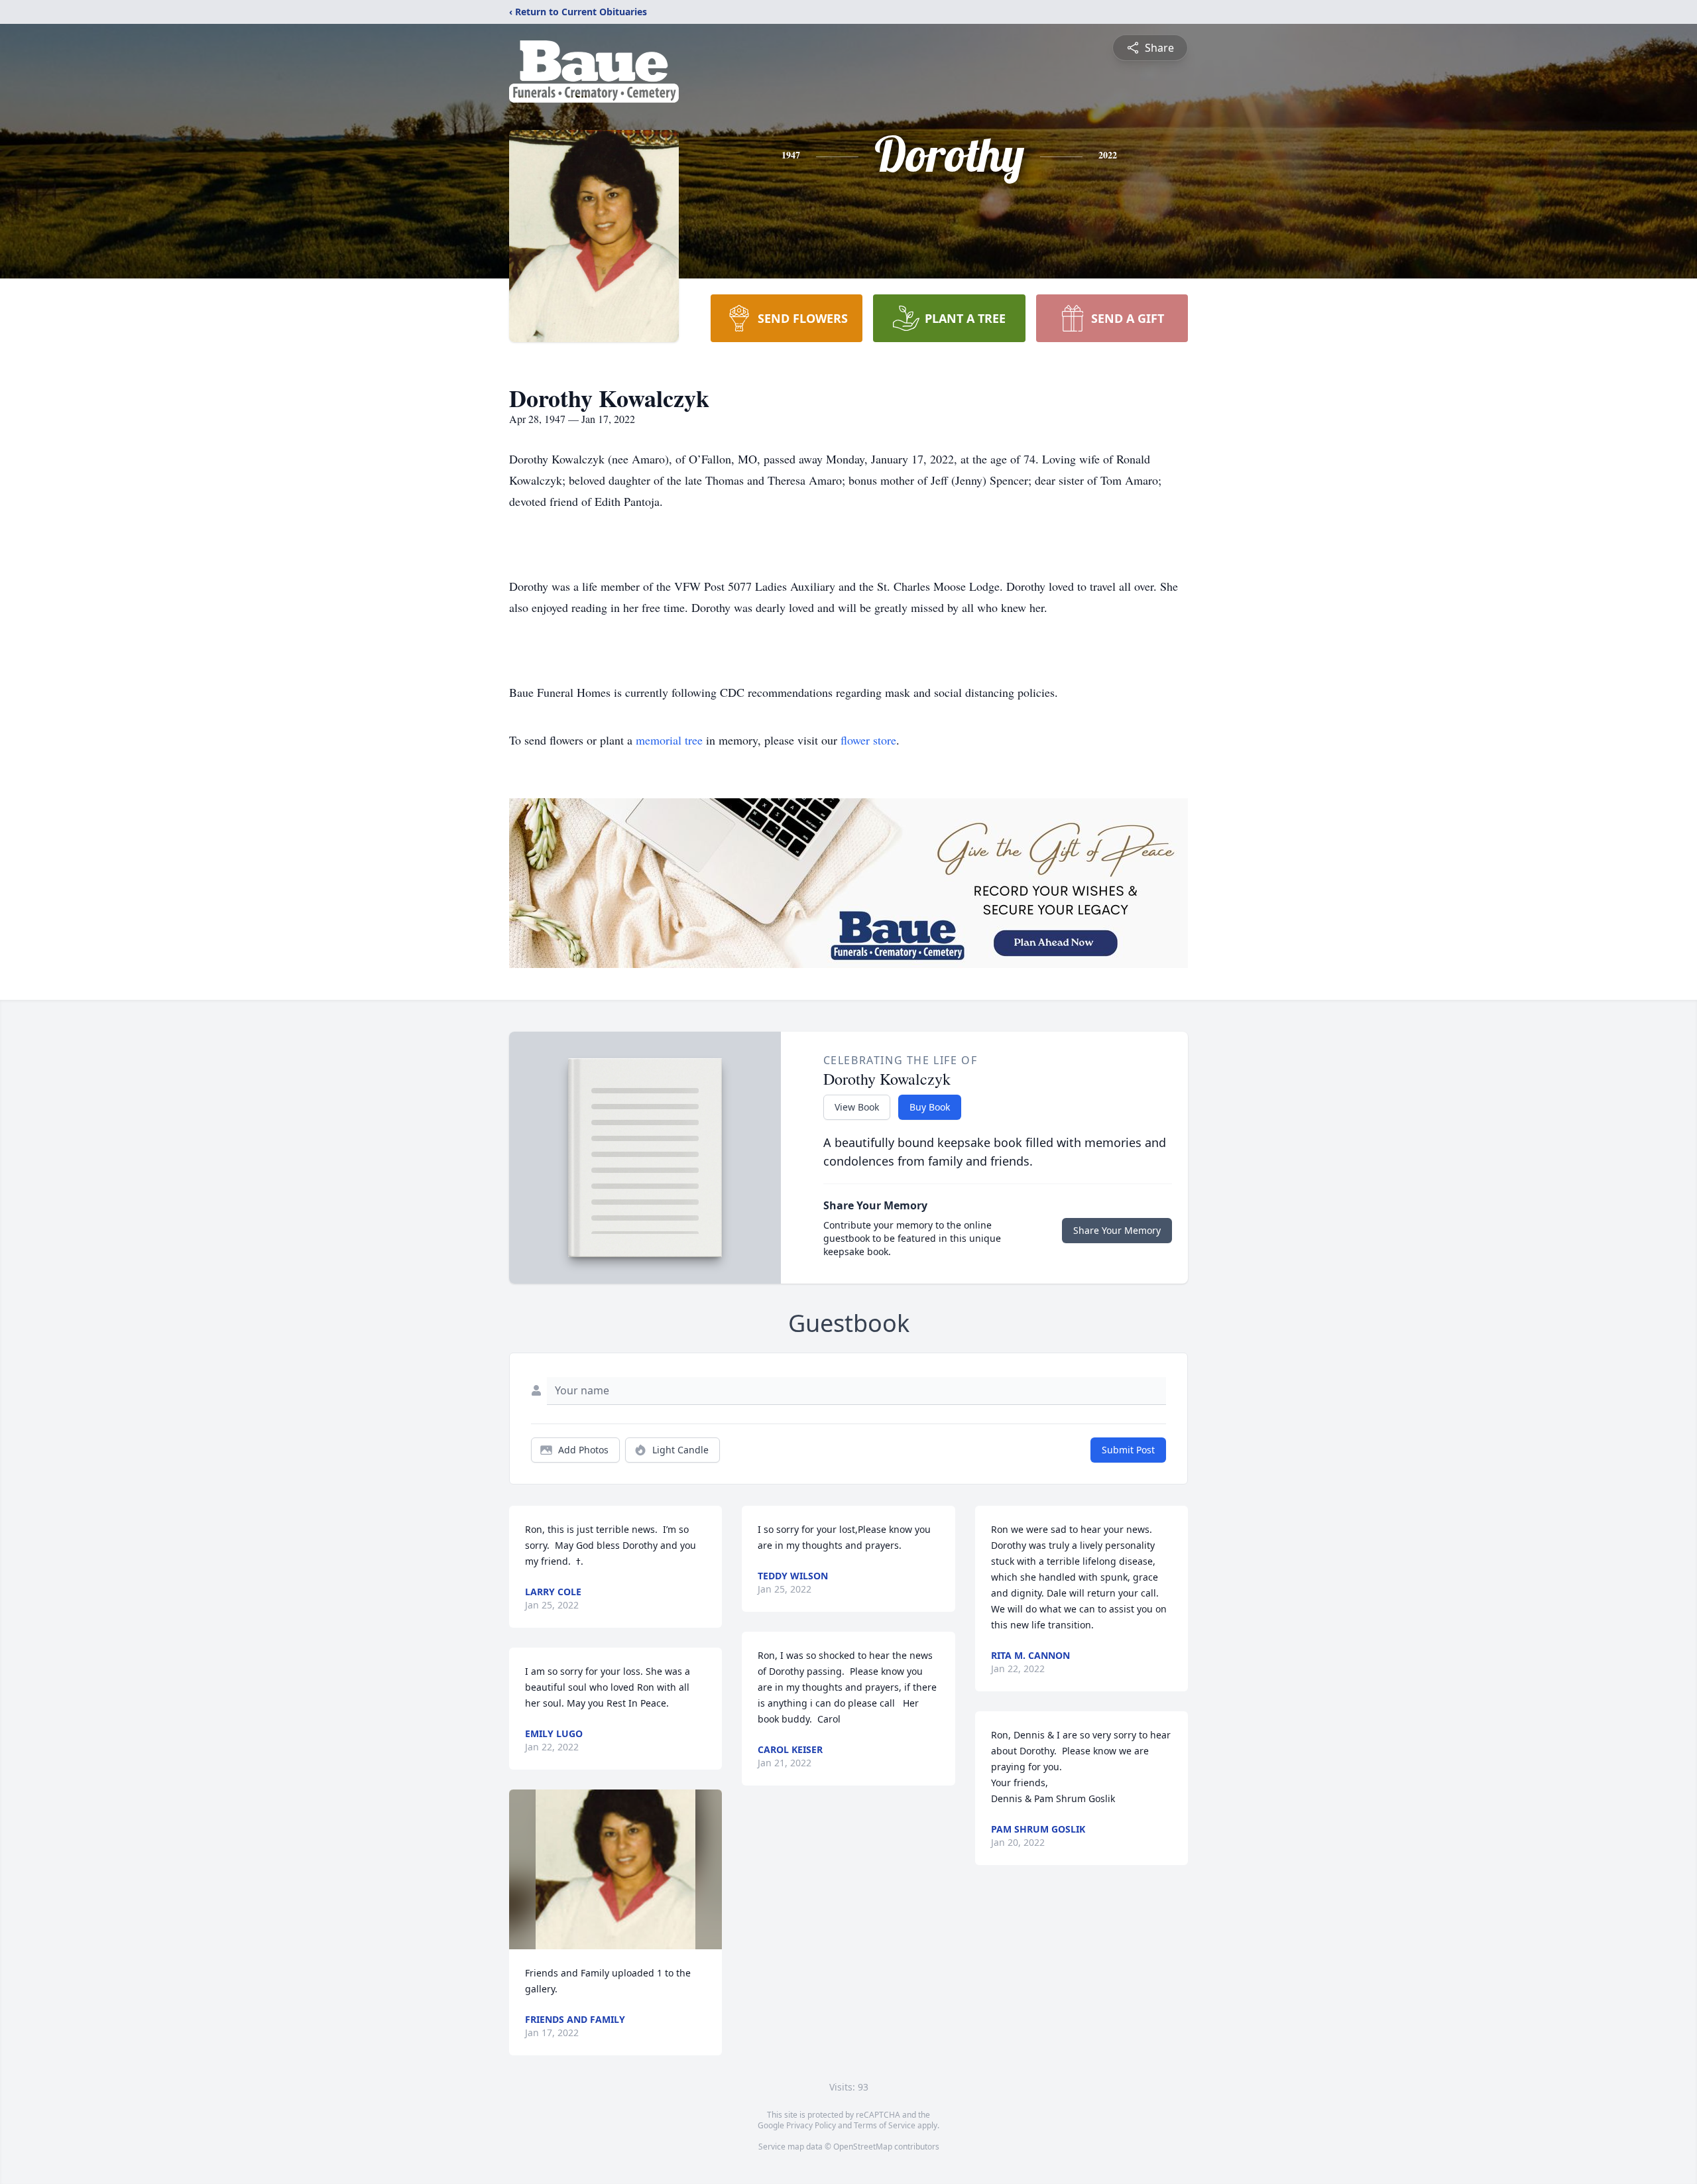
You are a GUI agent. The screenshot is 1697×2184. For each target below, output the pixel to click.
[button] (615, 1869)
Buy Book (930, 1107)
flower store (868, 740)
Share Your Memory (1117, 1230)
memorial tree (669, 740)
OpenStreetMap (863, 2147)
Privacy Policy (811, 2125)
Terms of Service (885, 2125)
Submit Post (1128, 1450)
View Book (857, 1107)
